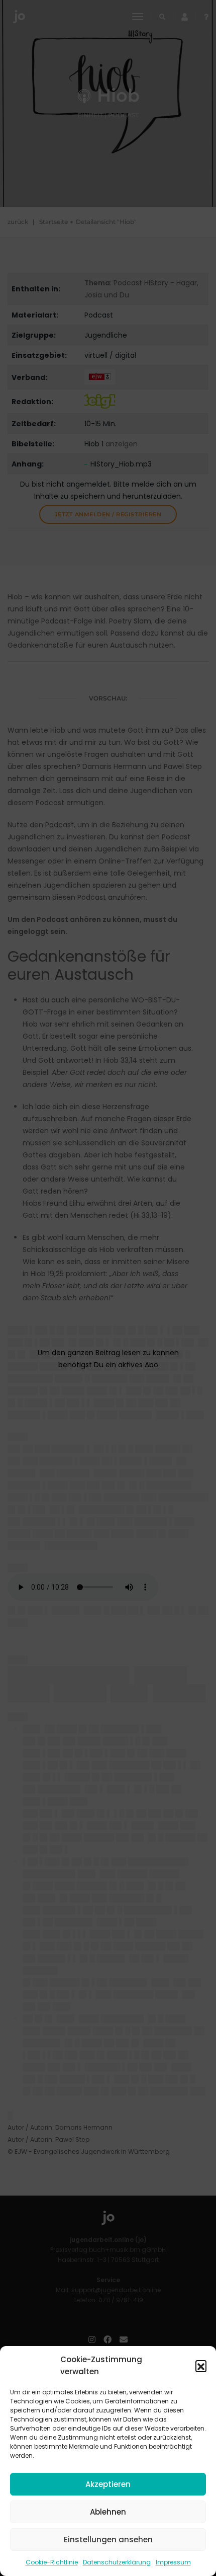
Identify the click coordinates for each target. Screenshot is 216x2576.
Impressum (173, 2562)
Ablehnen (108, 2512)
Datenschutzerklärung (117, 2562)
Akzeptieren (108, 2484)
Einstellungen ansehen (108, 2540)
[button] (201, 2366)
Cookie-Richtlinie (52, 2562)
